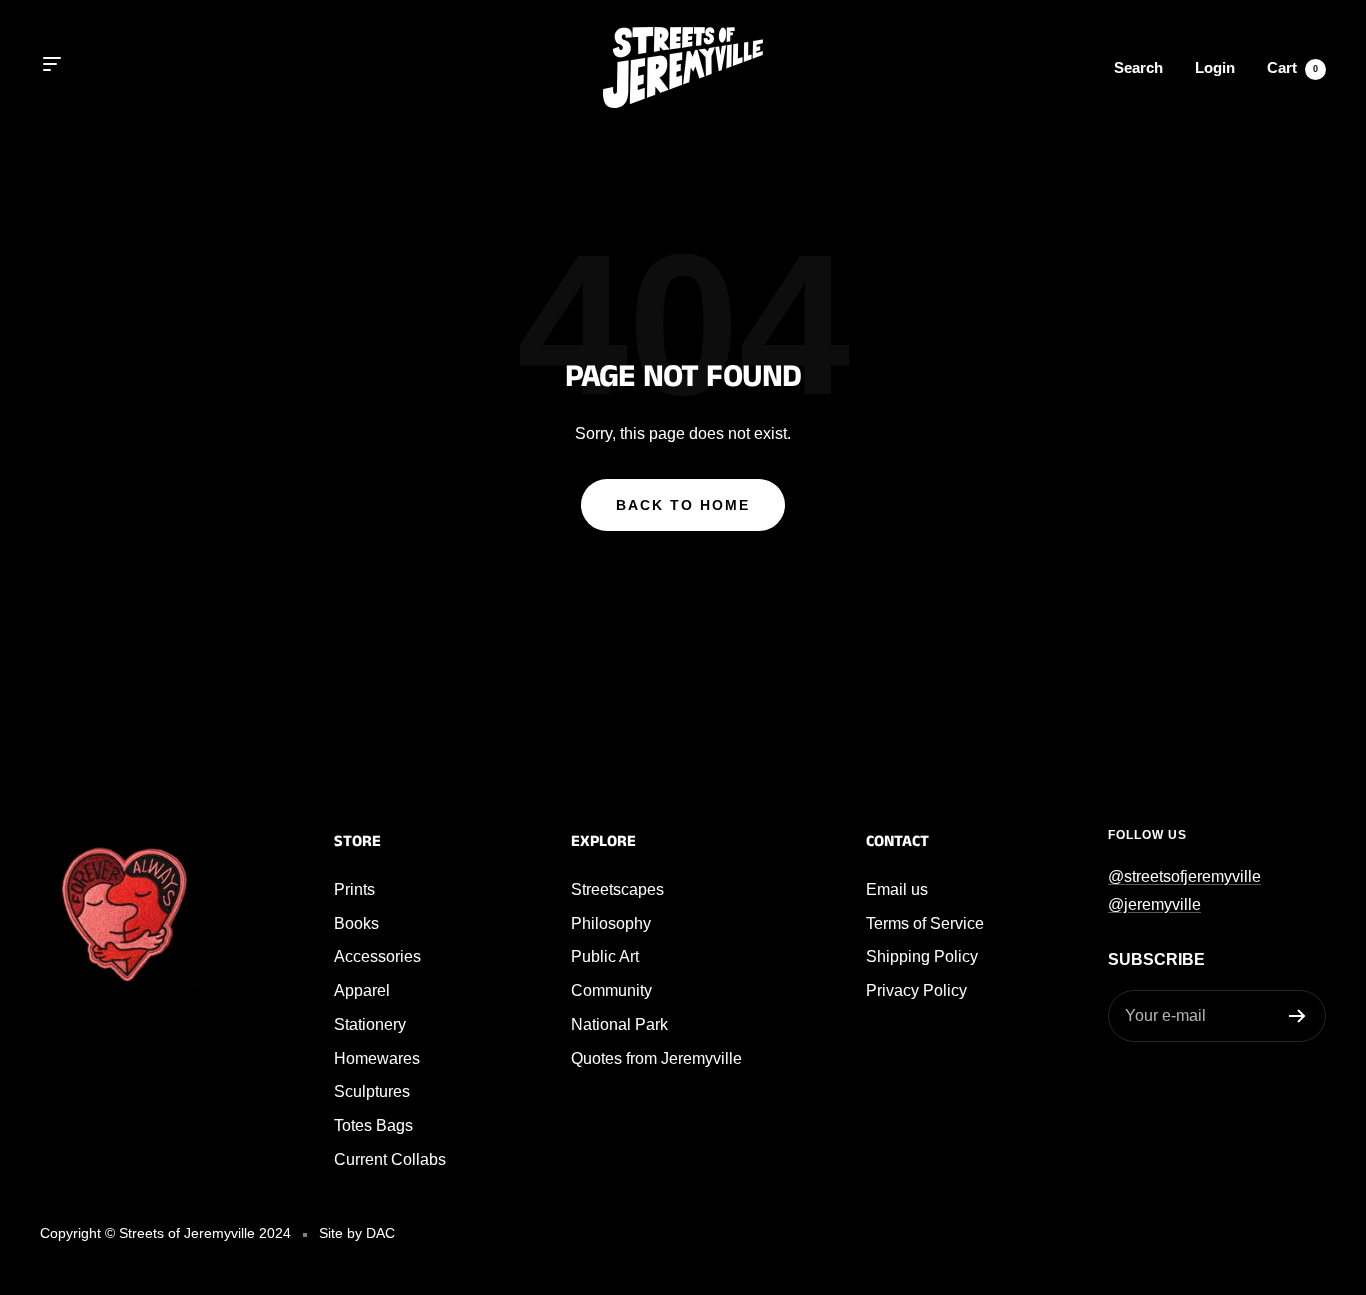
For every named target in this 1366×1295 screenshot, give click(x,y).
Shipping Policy (922, 956)
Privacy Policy (916, 990)
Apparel (362, 990)
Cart (1292, 67)
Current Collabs (390, 1159)
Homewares (377, 1058)
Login (1215, 67)
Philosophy (611, 923)
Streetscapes (617, 889)
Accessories (377, 956)
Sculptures (372, 1091)
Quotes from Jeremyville (656, 1058)
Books (356, 923)
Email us (897, 889)
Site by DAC (357, 1233)
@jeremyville (1154, 904)
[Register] (1297, 1016)
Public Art (605, 956)
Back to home (683, 505)
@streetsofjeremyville (1184, 876)
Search (1138, 67)
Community (611, 990)
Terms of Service (925, 923)
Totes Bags (373, 1125)
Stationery (370, 1024)
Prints (354, 889)
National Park (619, 1024)
